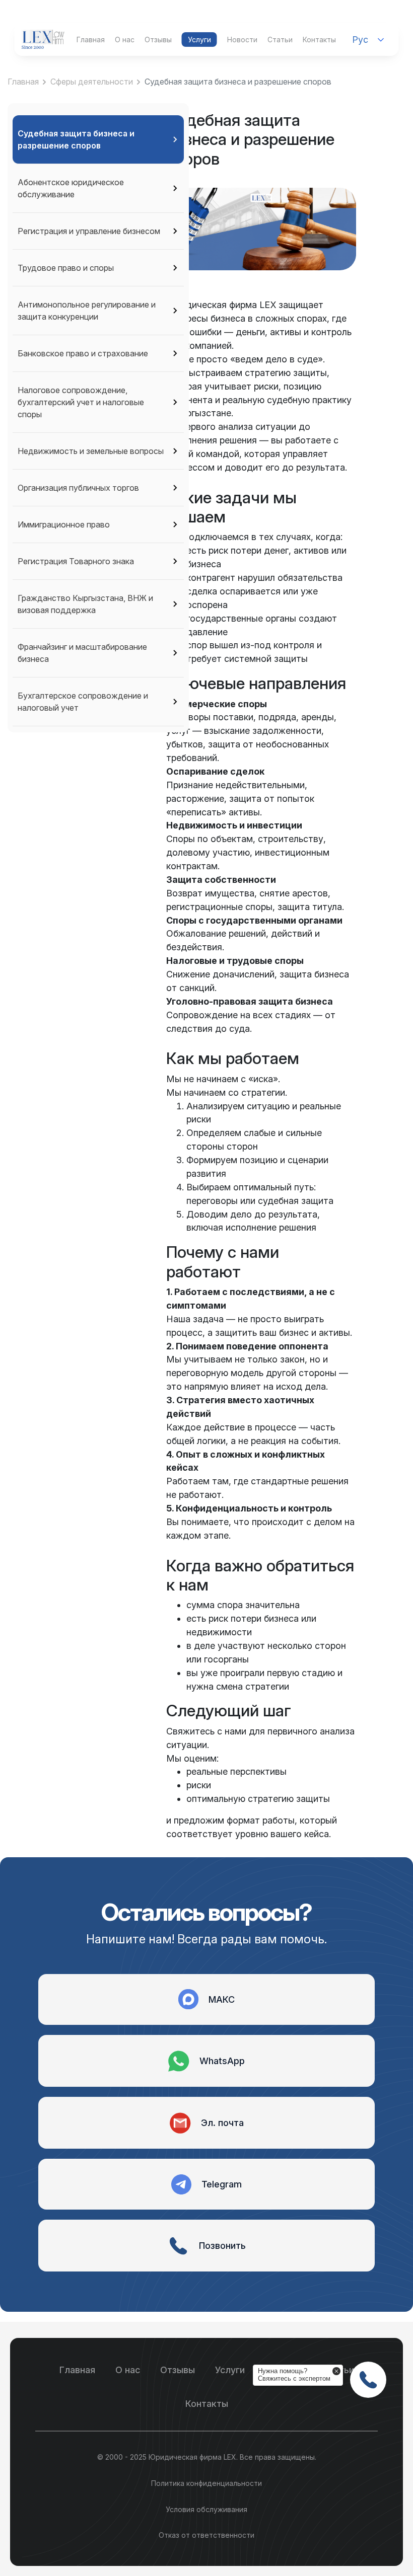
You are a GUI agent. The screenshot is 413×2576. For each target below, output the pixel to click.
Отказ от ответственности (206, 2535)
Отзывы (158, 40)
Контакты (319, 40)
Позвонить (222, 2246)
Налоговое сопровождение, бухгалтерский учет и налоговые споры (81, 402)
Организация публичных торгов (78, 488)
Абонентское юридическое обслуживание (71, 188)
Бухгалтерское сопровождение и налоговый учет (83, 702)
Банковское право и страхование (83, 353)
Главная (91, 40)
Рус (360, 40)
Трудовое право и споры (66, 268)
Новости (242, 40)
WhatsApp (222, 2061)
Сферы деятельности (92, 82)
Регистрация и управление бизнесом (89, 231)
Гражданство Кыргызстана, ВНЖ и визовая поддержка (85, 604)
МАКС (222, 1999)
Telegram (222, 2184)
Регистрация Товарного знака (76, 561)
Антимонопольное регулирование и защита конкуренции (87, 311)
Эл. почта (222, 2123)
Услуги (199, 40)
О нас (125, 40)
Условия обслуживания (206, 2509)
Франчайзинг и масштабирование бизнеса (82, 653)
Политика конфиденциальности (206, 2483)
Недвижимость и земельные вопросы (91, 451)
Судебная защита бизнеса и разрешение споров (76, 139)
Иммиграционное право (64, 524)
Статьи (280, 40)
